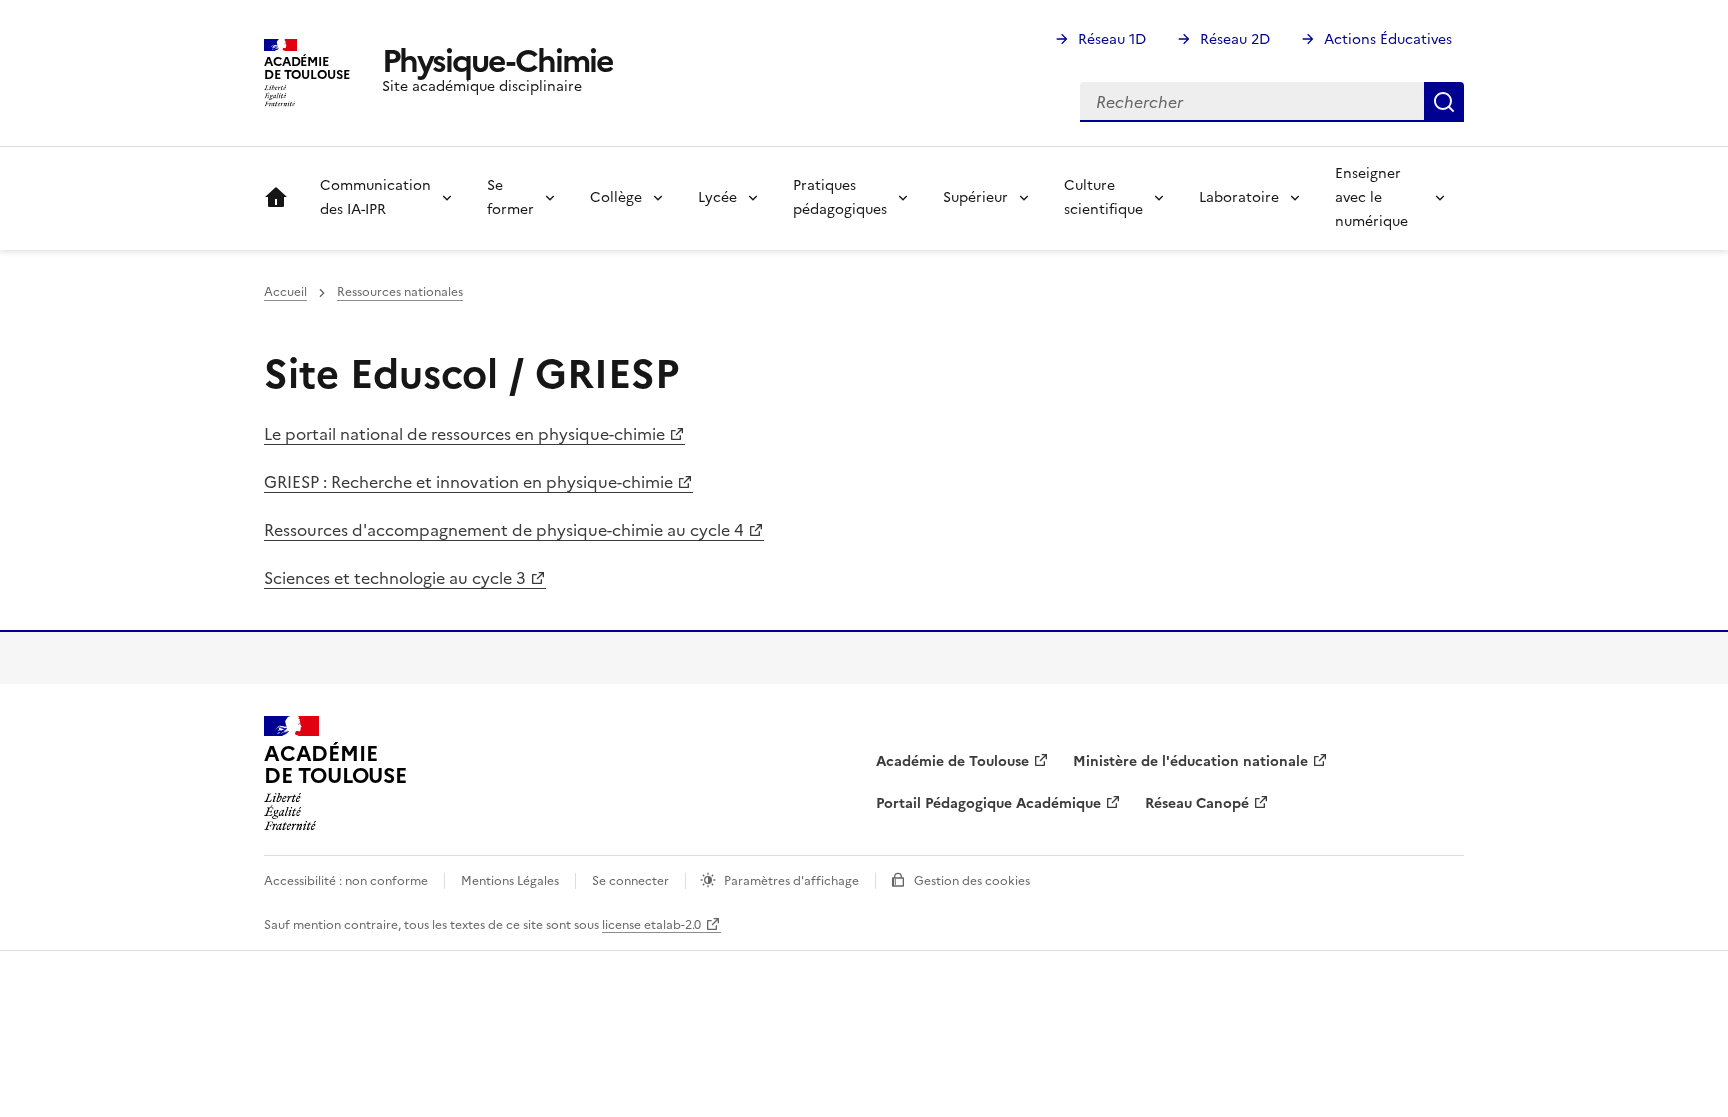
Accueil (276, 198)
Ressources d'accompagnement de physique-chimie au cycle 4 (504, 530)
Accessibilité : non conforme (346, 881)
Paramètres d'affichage (791, 881)
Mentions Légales (510, 881)
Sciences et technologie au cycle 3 (395, 578)
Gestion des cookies (972, 881)
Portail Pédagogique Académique (988, 803)
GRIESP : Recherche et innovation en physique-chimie (468, 482)
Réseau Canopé (1197, 803)
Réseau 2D (1235, 39)
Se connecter (630, 881)
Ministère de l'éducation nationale (1190, 761)
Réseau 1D (1112, 39)
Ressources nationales (400, 292)
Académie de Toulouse (952, 761)
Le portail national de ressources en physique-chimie (464, 434)
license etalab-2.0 (651, 925)
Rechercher (1444, 102)
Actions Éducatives (1388, 39)
